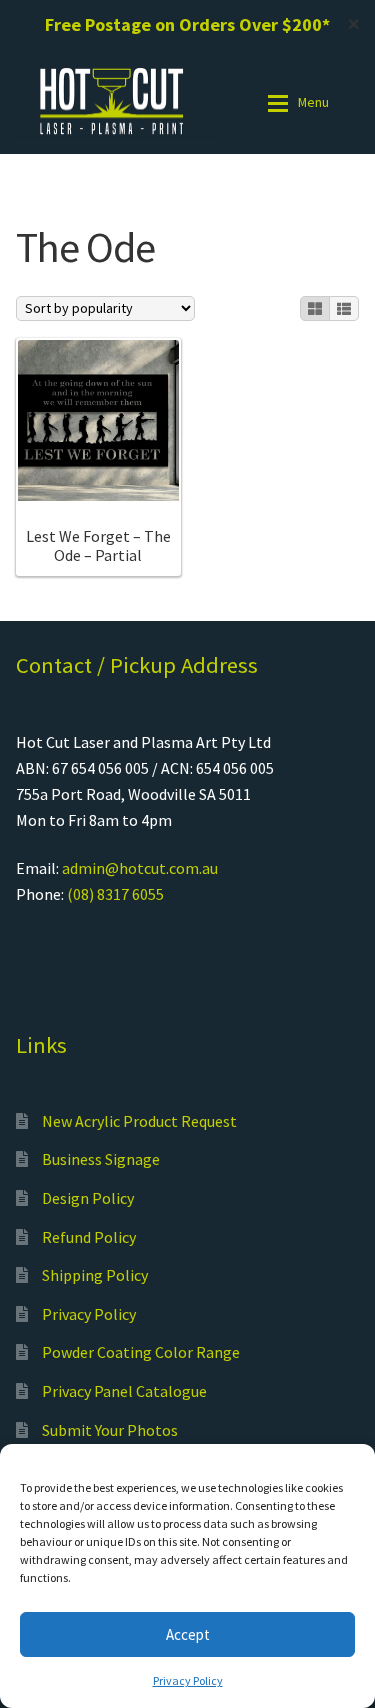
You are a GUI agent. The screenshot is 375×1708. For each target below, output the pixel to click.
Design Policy (88, 1198)
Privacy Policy (188, 1680)
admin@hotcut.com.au (140, 868)
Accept (188, 1634)
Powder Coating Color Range (141, 1352)
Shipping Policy (95, 1275)
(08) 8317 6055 (115, 894)
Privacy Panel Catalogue (124, 1391)
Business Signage (101, 1159)
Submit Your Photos (110, 1430)
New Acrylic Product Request (139, 1121)
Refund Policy (89, 1237)
